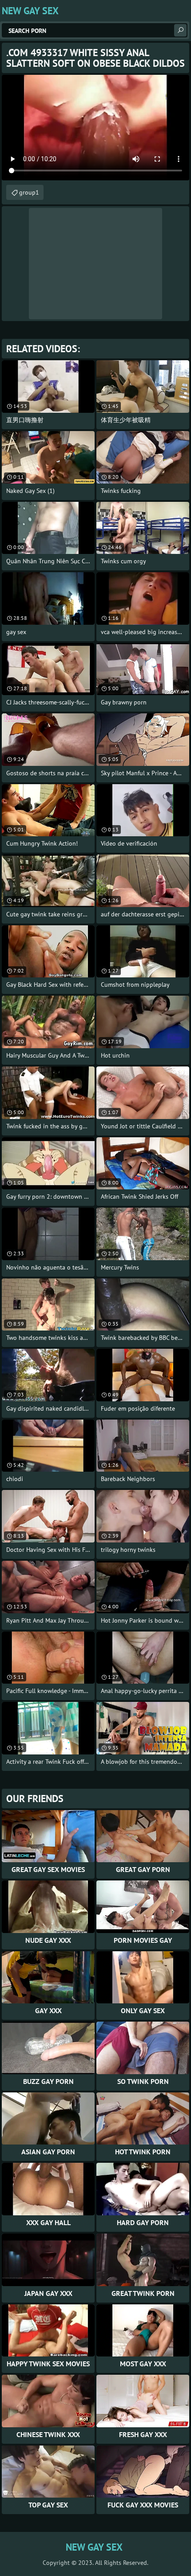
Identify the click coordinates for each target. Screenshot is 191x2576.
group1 (29, 192)
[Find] (180, 30)
